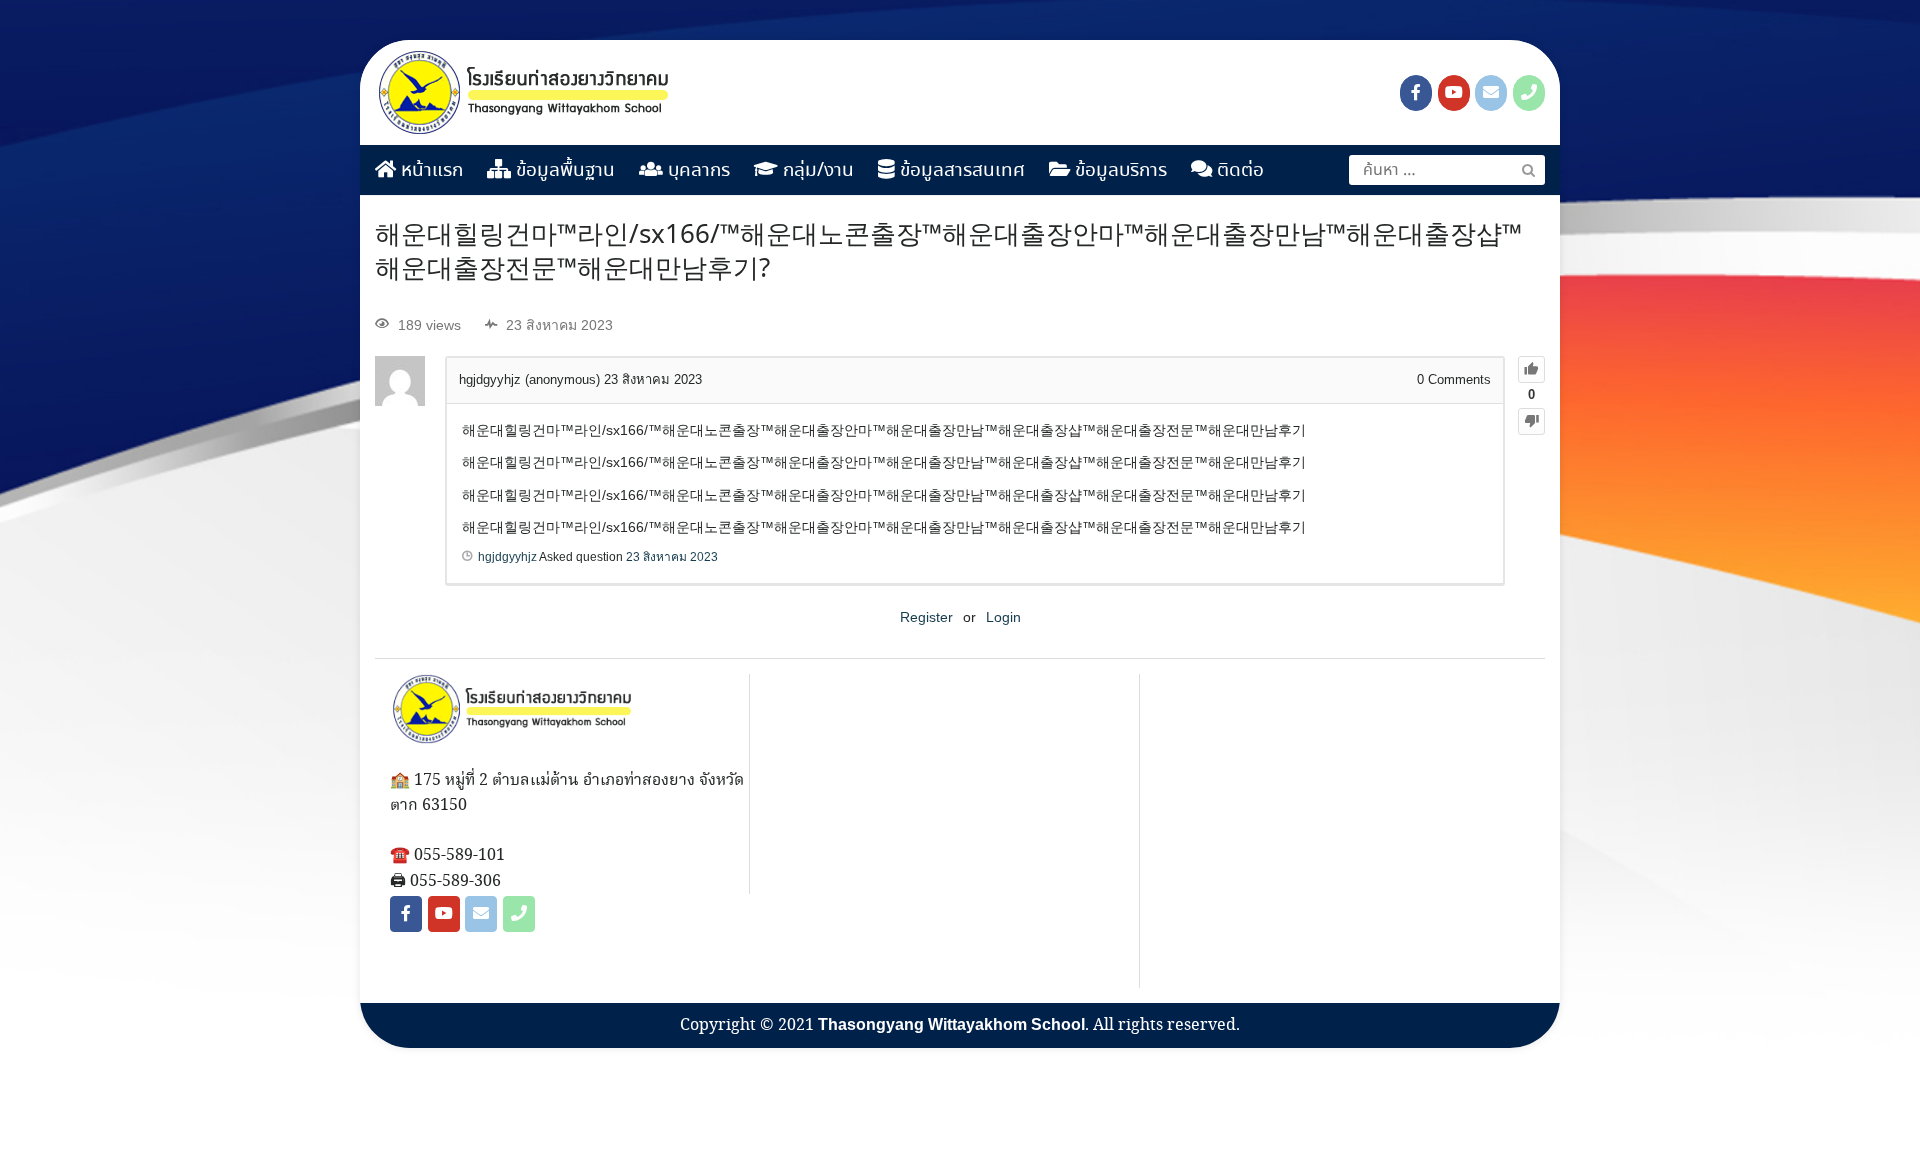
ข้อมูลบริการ (1118, 171)
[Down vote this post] (1531, 421)
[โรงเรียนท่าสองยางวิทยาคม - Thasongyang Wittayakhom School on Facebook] (1416, 93)
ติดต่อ (1238, 171)
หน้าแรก (429, 171)
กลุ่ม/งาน (816, 171)
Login (1003, 617)
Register (926, 617)
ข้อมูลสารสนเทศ (960, 171)
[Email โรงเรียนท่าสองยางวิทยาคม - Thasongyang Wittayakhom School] (1491, 93)
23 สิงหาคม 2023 (672, 557)
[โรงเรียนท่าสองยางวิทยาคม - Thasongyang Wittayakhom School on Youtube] (1454, 93)
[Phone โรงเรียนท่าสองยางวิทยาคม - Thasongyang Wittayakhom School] (1529, 93)
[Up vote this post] (1531, 369)
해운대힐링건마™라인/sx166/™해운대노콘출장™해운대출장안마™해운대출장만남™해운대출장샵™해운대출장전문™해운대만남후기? (948, 253)
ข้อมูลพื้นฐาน (563, 171)
